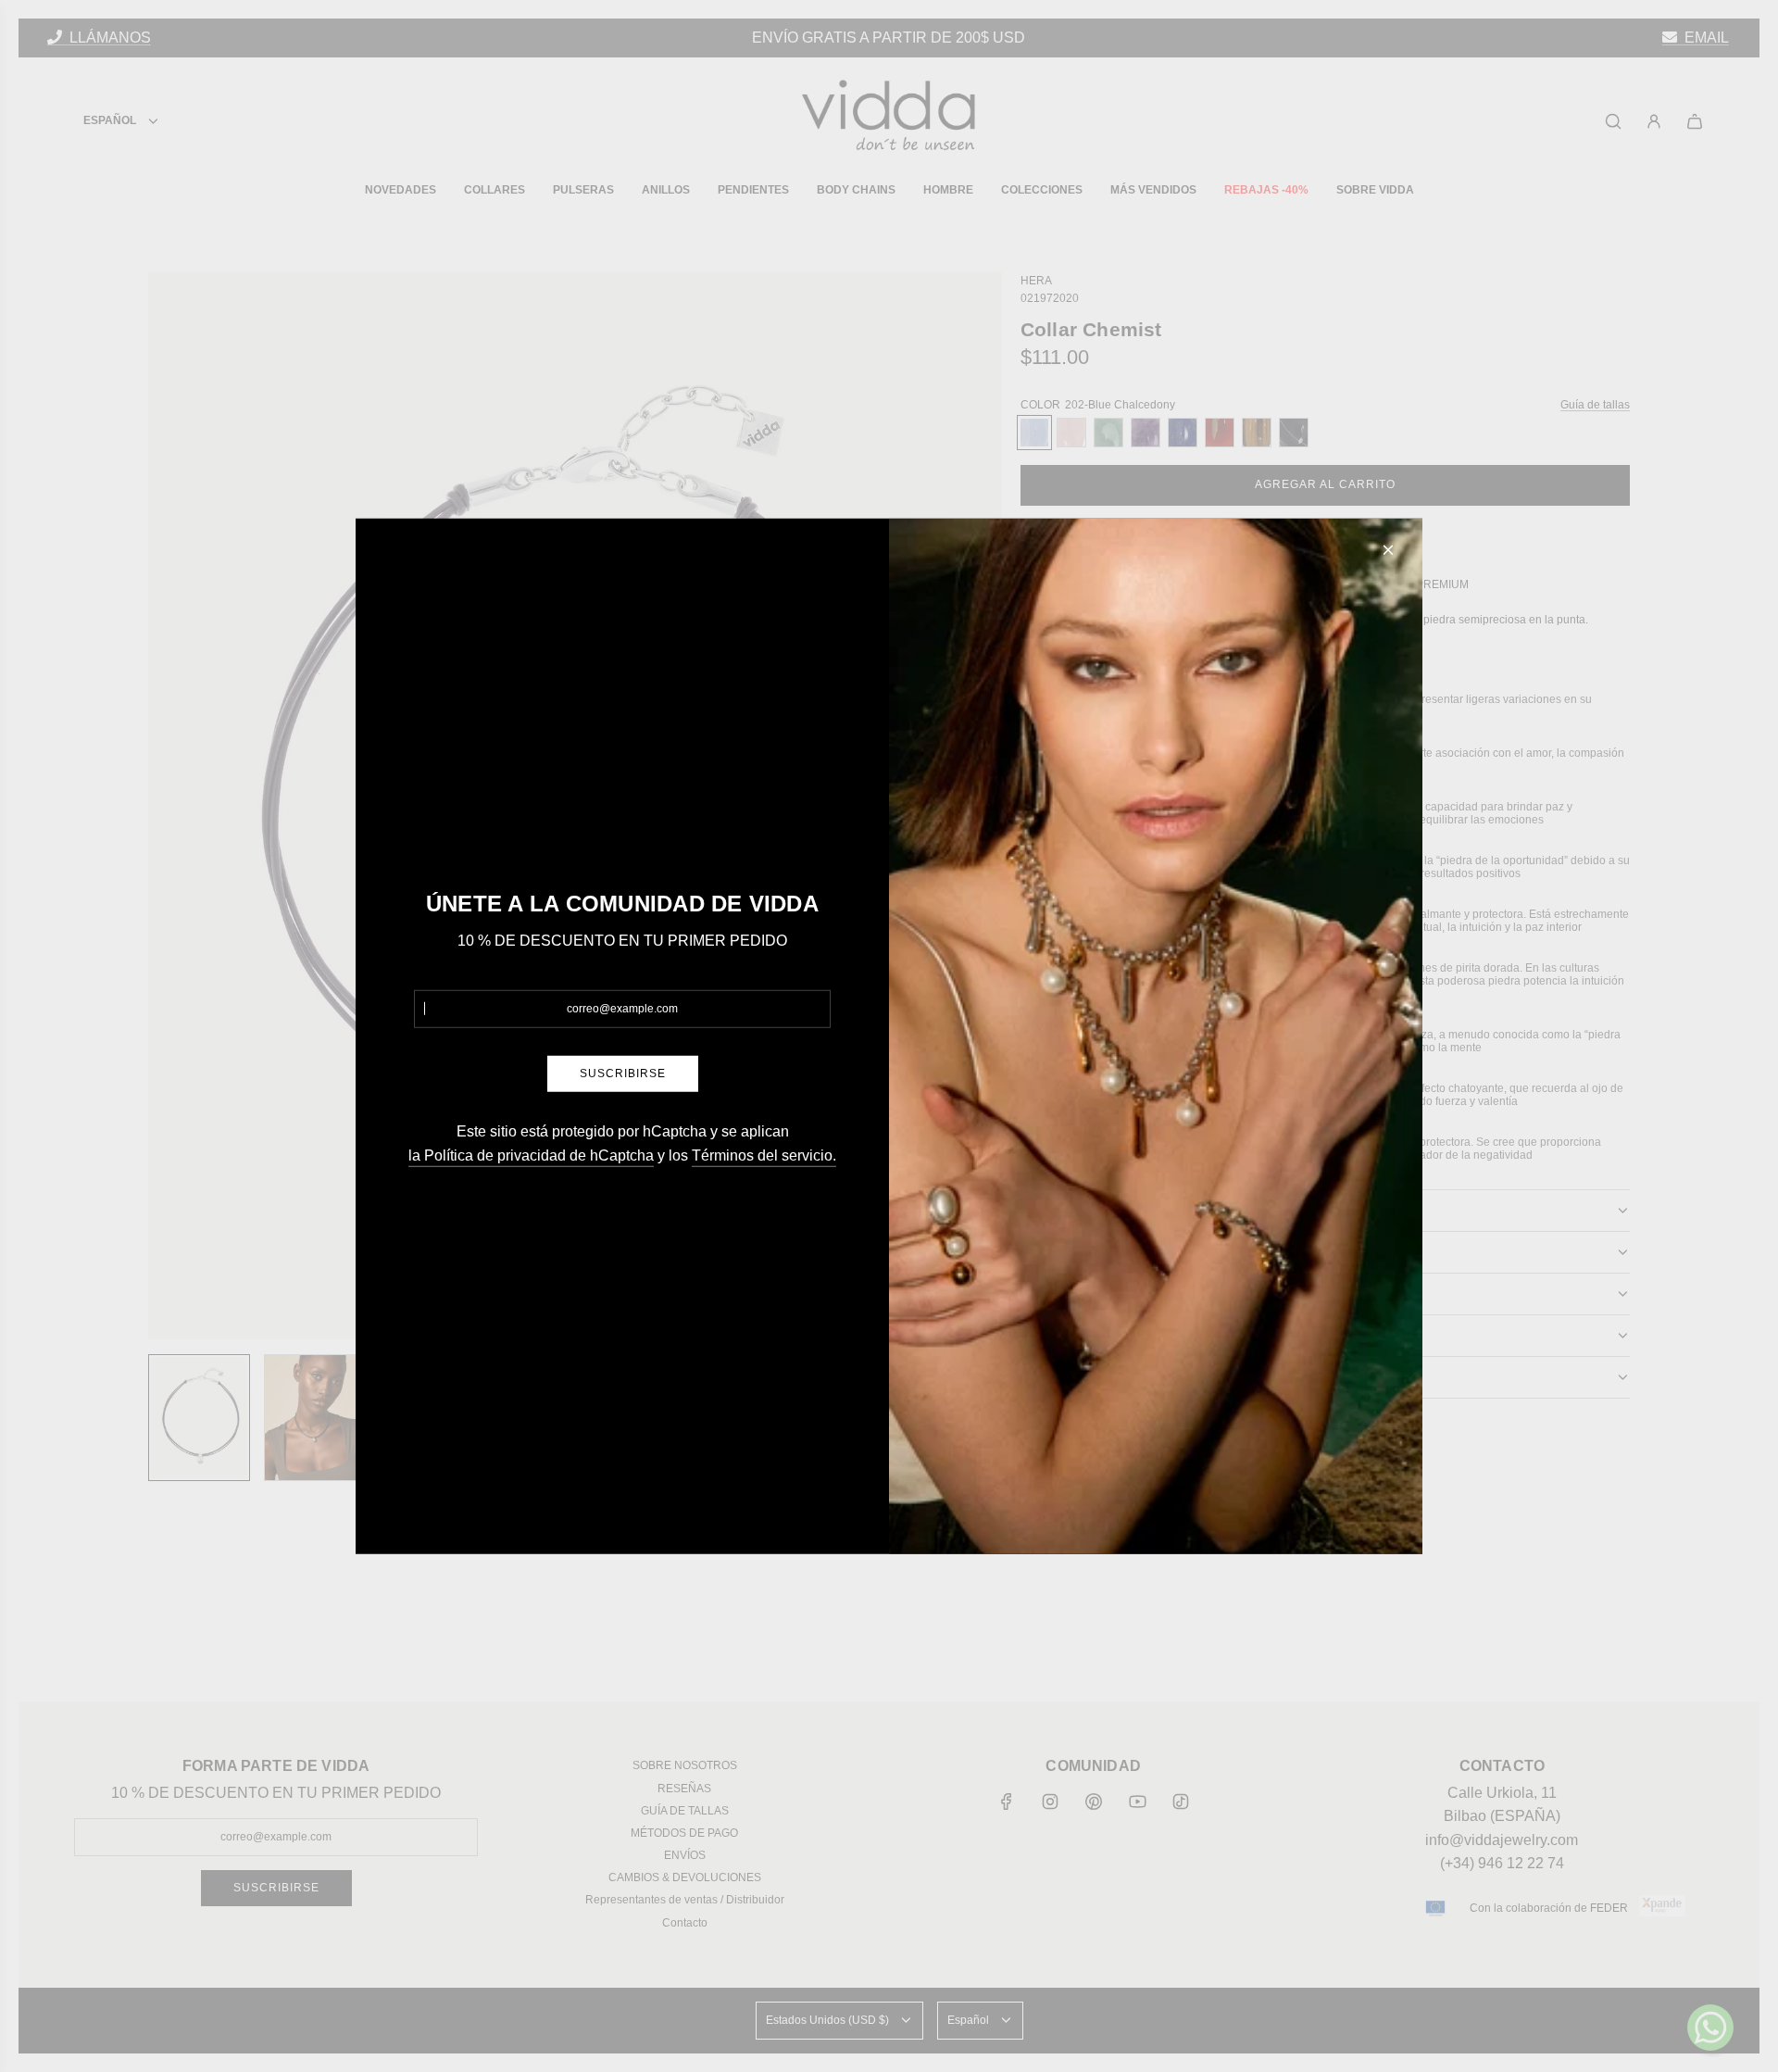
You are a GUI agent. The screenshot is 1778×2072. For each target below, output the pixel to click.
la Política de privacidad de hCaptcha (531, 1155)
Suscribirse (623, 1074)
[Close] (1388, 549)
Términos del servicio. (764, 1155)
